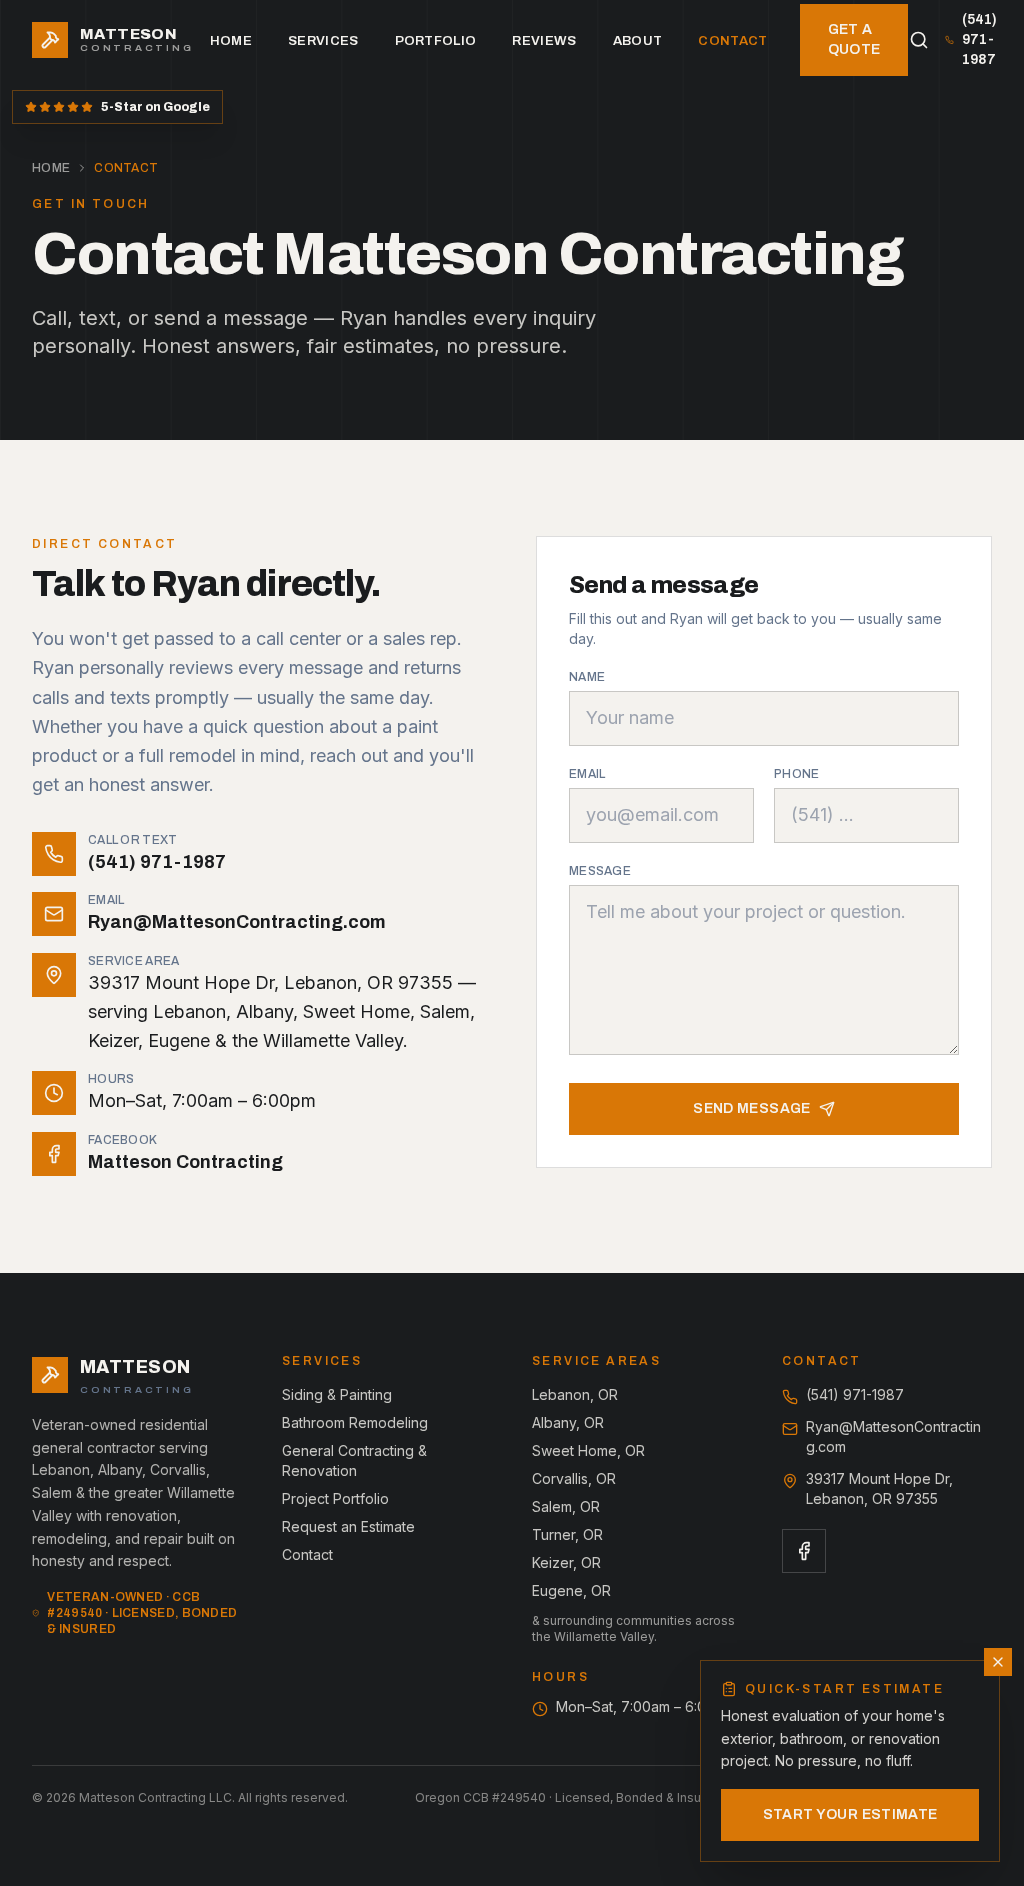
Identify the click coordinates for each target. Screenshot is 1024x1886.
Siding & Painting (337, 1394)
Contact (732, 40)
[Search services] (918, 40)
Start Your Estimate (850, 1814)
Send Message (751, 1108)
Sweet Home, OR (588, 1450)
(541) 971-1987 (979, 39)
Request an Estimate (348, 1526)
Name (587, 677)
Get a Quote (854, 39)
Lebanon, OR (575, 1394)
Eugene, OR (571, 1590)
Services (323, 40)
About (638, 40)
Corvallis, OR (574, 1478)
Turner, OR (567, 1534)
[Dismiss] (998, 1662)
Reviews (544, 40)
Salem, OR (566, 1506)
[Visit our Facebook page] (804, 1551)
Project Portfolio (335, 1498)
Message (600, 871)
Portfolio (436, 40)
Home (231, 40)
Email (587, 774)
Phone (797, 774)
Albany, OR (568, 1422)
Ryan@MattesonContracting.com (893, 1436)
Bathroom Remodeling (355, 1422)
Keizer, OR (566, 1562)
